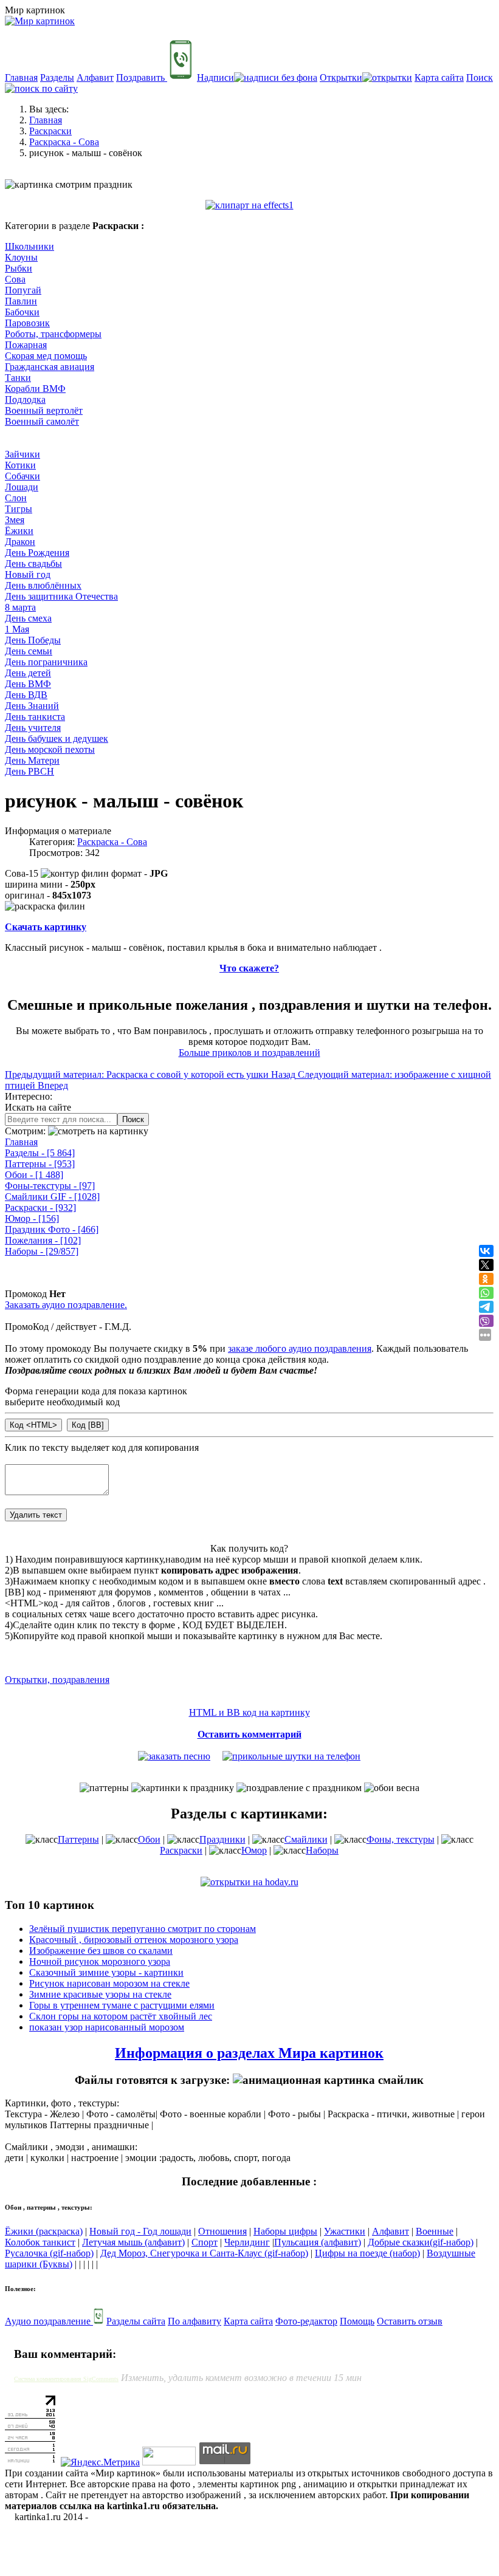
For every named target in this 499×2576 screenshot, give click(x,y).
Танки (18, 378)
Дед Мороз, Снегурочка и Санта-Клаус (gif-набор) (204, 2253)
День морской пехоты (50, 749)
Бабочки (22, 312)
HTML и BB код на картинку (249, 1712)
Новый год (28, 574)
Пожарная (26, 345)
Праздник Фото (52, 1229)
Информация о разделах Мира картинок (249, 2053)
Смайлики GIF (52, 1197)
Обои (34, 1175)
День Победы (33, 640)
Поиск (133, 1119)
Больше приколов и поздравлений (249, 1053)
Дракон (20, 542)
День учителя (33, 728)
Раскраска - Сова (112, 842)
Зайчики (22, 454)
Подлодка (25, 399)
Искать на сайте (38, 1107)
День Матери (32, 760)
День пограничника (46, 662)
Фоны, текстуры (401, 1839)
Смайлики (306, 1839)
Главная (21, 77)
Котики (20, 465)
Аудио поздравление (49, 2321)
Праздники (222, 1839)
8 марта (20, 607)
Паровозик (27, 323)
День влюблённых (43, 585)
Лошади (22, 487)
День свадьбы (33, 563)
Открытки (341, 77)
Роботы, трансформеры (53, 334)
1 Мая (17, 629)
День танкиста (35, 717)
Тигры (19, 509)
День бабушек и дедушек (57, 738)
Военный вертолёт (44, 410)
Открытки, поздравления (57, 1680)
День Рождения (37, 553)
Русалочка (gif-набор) (49, 2253)
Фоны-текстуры (50, 1186)
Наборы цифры (285, 2231)
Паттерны (40, 1164)
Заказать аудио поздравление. (66, 1305)
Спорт (205, 2242)
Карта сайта (439, 77)
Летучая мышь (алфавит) (133, 2242)
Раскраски (40, 1207)
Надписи (215, 77)
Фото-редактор (306, 2321)
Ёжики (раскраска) (44, 2231)
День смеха (28, 618)
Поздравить (142, 77)
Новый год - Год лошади (140, 2231)
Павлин (21, 301)
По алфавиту (194, 2321)
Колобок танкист (40, 2242)
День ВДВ (26, 695)
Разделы (57, 77)
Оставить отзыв (410, 2321)
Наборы (42, 1251)
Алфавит (95, 77)
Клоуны (21, 257)
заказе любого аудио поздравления (300, 1348)
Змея (15, 520)
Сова (15, 279)
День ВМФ (28, 684)
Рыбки (19, 268)
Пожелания (43, 1240)
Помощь (357, 2321)
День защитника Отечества (61, 596)
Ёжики (19, 531)
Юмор (32, 1218)
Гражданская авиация (50, 367)
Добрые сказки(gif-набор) (421, 2242)
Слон (16, 498)
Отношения (222, 2231)
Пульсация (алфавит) (318, 2242)
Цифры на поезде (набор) (367, 2253)
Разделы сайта (136, 2321)
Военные (435, 2231)
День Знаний (32, 706)
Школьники (29, 246)
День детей (28, 673)
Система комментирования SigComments (66, 2379)
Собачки (22, 476)
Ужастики (345, 2231)
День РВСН (29, 771)
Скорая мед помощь (46, 356)
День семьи (29, 651)
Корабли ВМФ (35, 389)
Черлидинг (247, 2242)
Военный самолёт (42, 421)
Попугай (23, 290)
